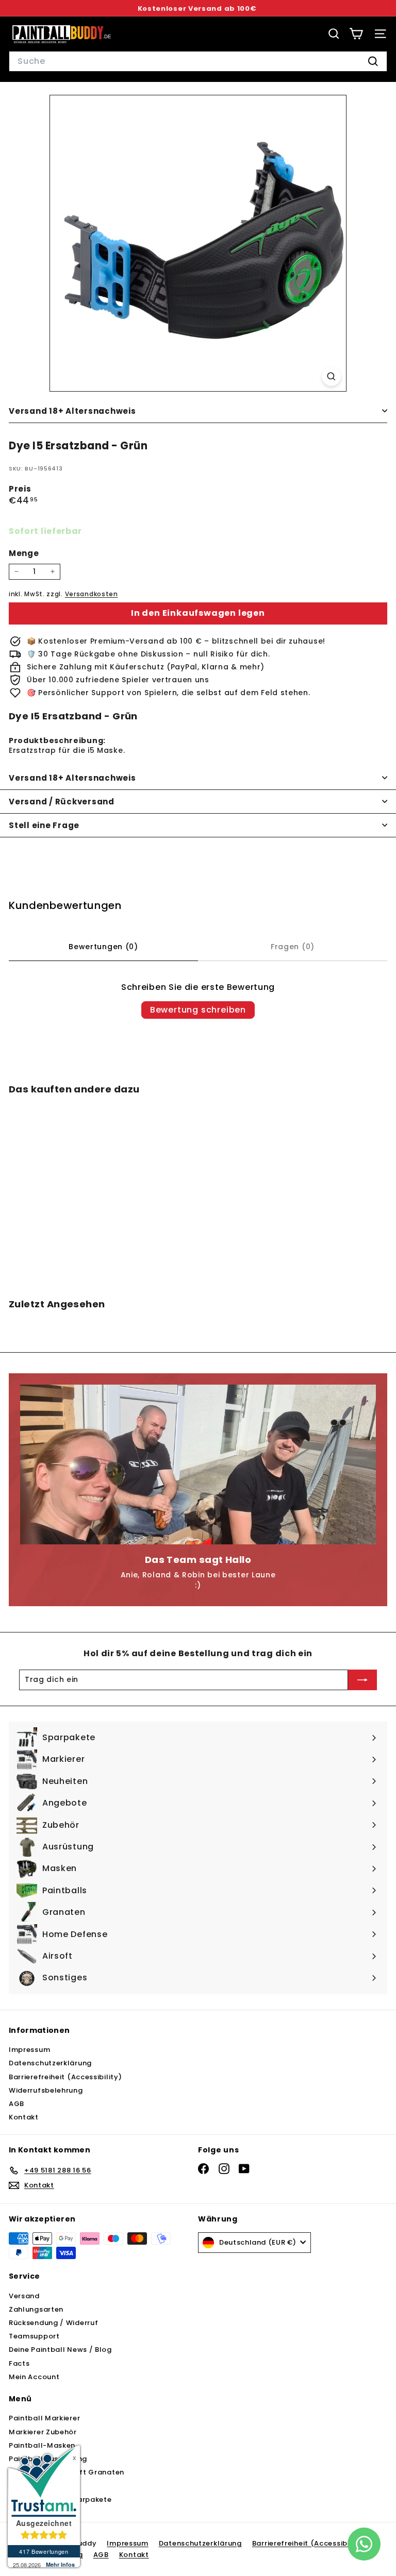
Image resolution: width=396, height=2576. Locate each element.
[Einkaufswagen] (356, 34)
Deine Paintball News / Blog (60, 2350)
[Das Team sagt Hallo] (198, 1464)
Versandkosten (92, 594)
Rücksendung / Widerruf (53, 2323)
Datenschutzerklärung (50, 2063)
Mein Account (34, 2377)
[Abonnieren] (362, 1680)
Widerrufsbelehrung (46, 2090)
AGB (16, 2104)
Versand (24, 2296)
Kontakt (24, 2117)
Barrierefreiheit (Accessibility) (65, 2077)
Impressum (29, 2050)
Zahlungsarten (36, 2309)
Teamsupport (34, 2336)
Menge (24, 553)
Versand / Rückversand (62, 802)
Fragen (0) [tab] (293, 947)
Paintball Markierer (44, 2418)
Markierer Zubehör (43, 2432)
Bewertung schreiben (198, 1010)
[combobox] (198, 61)
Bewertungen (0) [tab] (103, 947)
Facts (19, 2363)
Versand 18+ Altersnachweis (72, 411)
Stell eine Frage (44, 825)
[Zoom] (331, 376)
